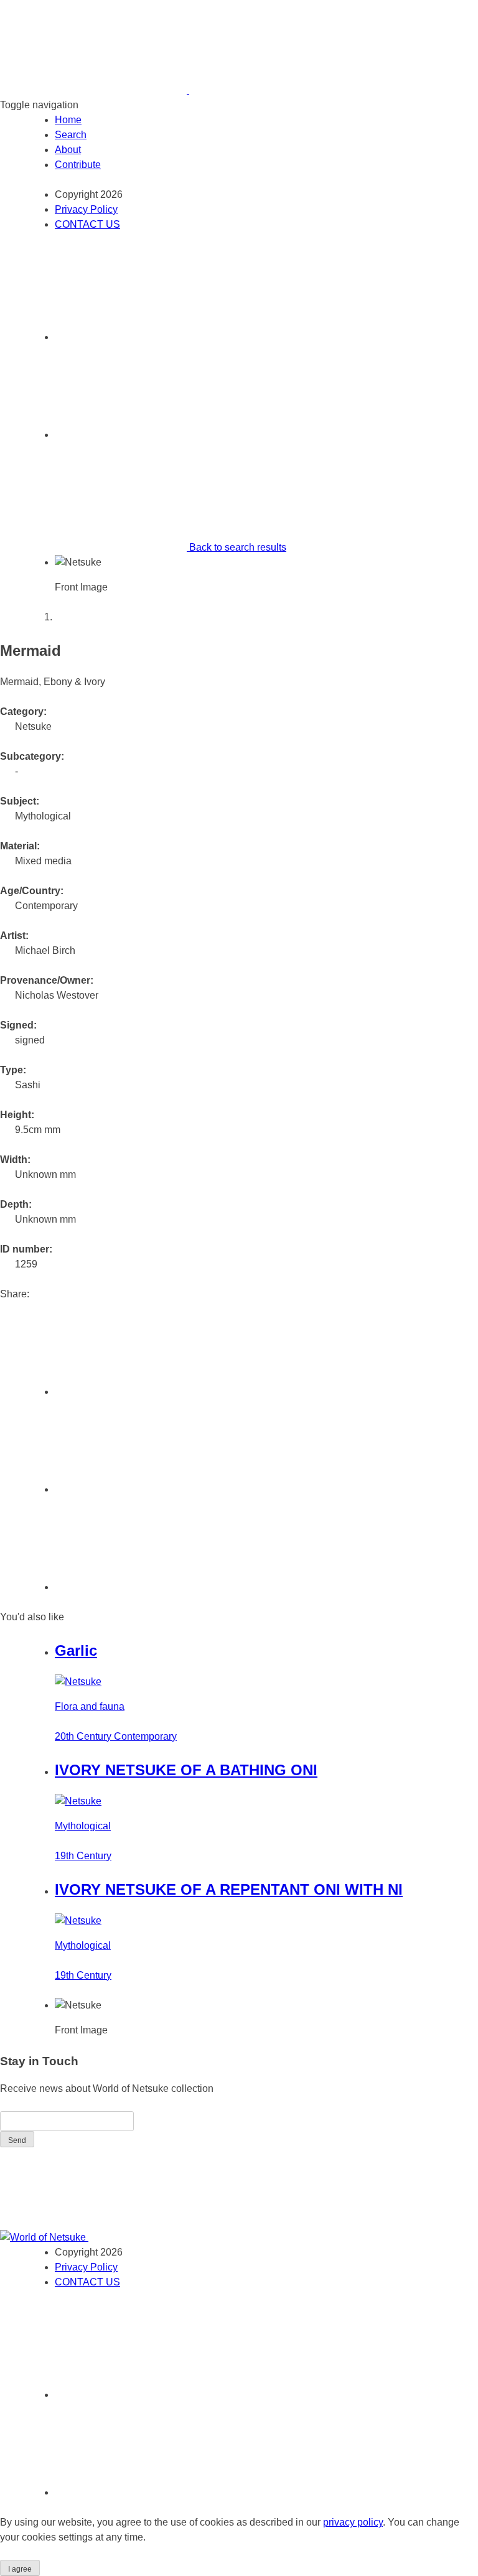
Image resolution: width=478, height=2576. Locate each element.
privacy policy (353, 2522)
